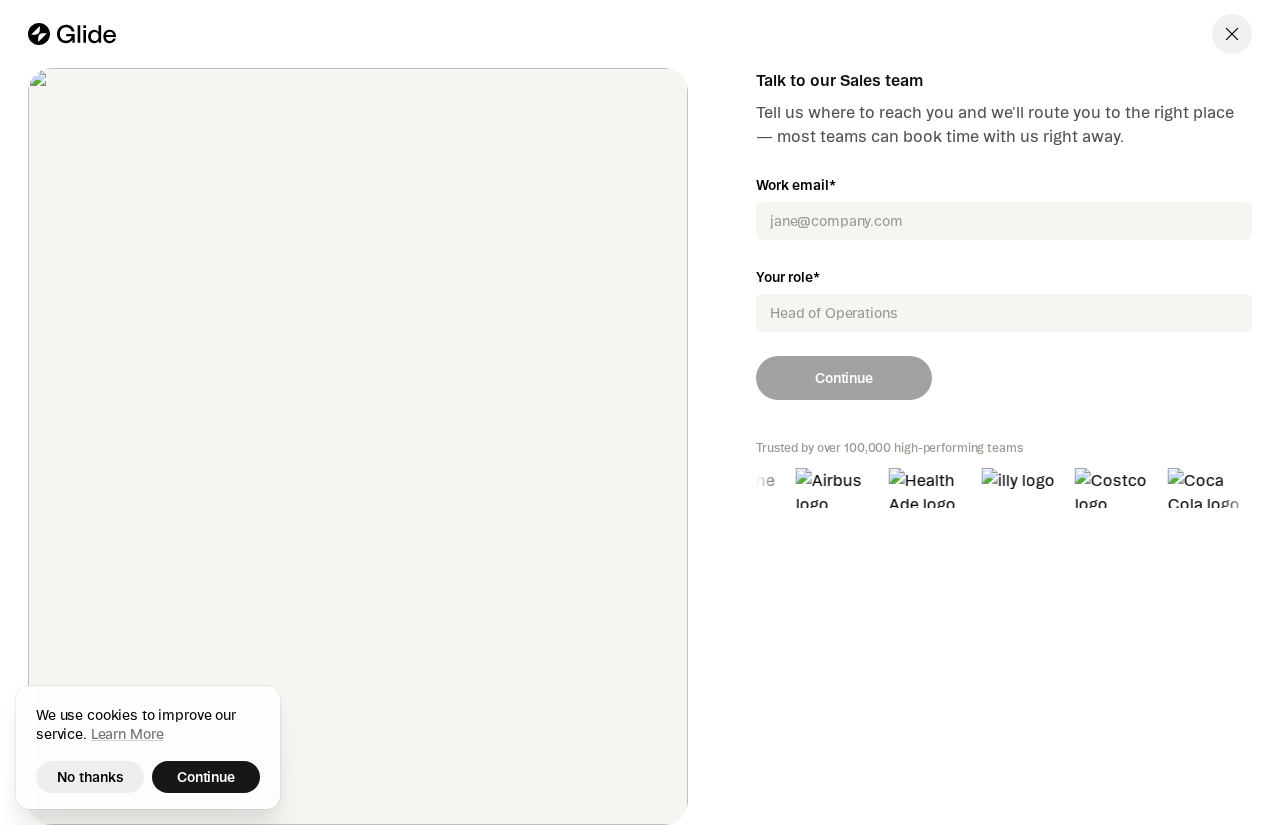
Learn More (127, 734)
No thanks (90, 777)
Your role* (788, 277)
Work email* (795, 185)
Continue (844, 378)
